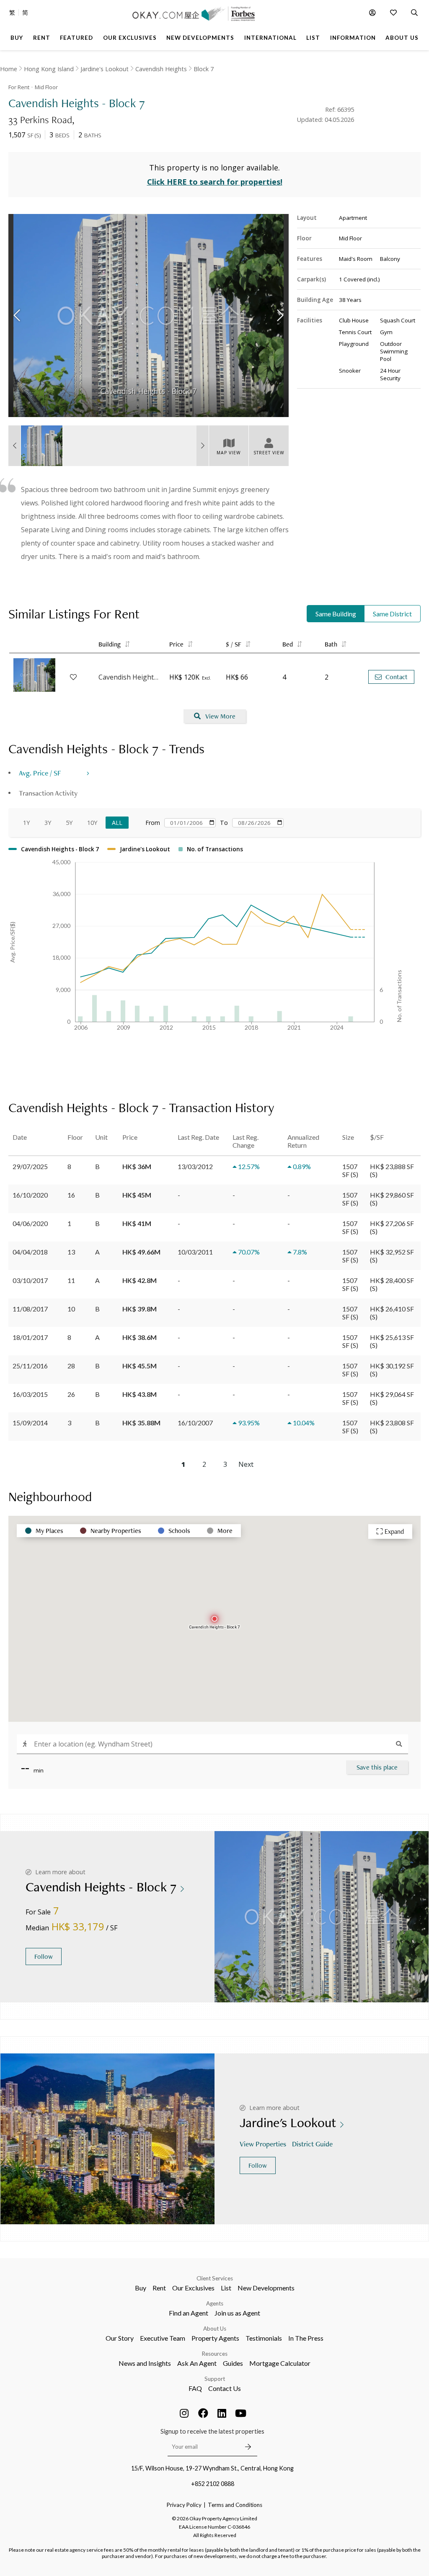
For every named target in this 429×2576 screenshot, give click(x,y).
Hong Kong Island (49, 69)
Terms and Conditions (235, 2505)
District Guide (312, 2144)
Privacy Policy (184, 2505)
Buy (141, 2288)
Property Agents (215, 2338)
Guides (233, 2363)
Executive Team (163, 2338)
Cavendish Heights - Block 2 (130, 677)
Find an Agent (189, 2313)
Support (215, 2379)
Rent (159, 2288)
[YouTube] (241, 2413)
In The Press (306, 2338)
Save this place (377, 1767)
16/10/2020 (30, 1195)
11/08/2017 (30, 1309)
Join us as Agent (237, 2313)
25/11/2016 (30, 1366)
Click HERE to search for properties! (215, 182)
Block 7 (204, 69)
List (226, 2288)
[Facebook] (203, 2413)
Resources (215, 2354)
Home (9, 69)
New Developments (266, 2288)
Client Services (215, 2278)
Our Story (120, 2338)
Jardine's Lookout (105, 69)
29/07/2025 (30, 1166)
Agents (215, 2303)
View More (220, 716)
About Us (215, 2329)
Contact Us (225, 2388)
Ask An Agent (197, 2363)
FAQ (195, 2388)
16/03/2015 (30, 1394)
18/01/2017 (30, 1337)
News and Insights (145, 2363)
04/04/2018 (30, 1252)
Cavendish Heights (161, 69)
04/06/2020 (30, 1223)
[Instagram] (184, 2413)
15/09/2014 (30, 1423)
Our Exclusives (193, 2288)
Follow (44, 1956)
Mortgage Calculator (280, 2363)
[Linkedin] (222, 2413)
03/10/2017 (30, 1280)
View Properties (263, 2144)
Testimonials (264, 2338)
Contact (397, 677)
